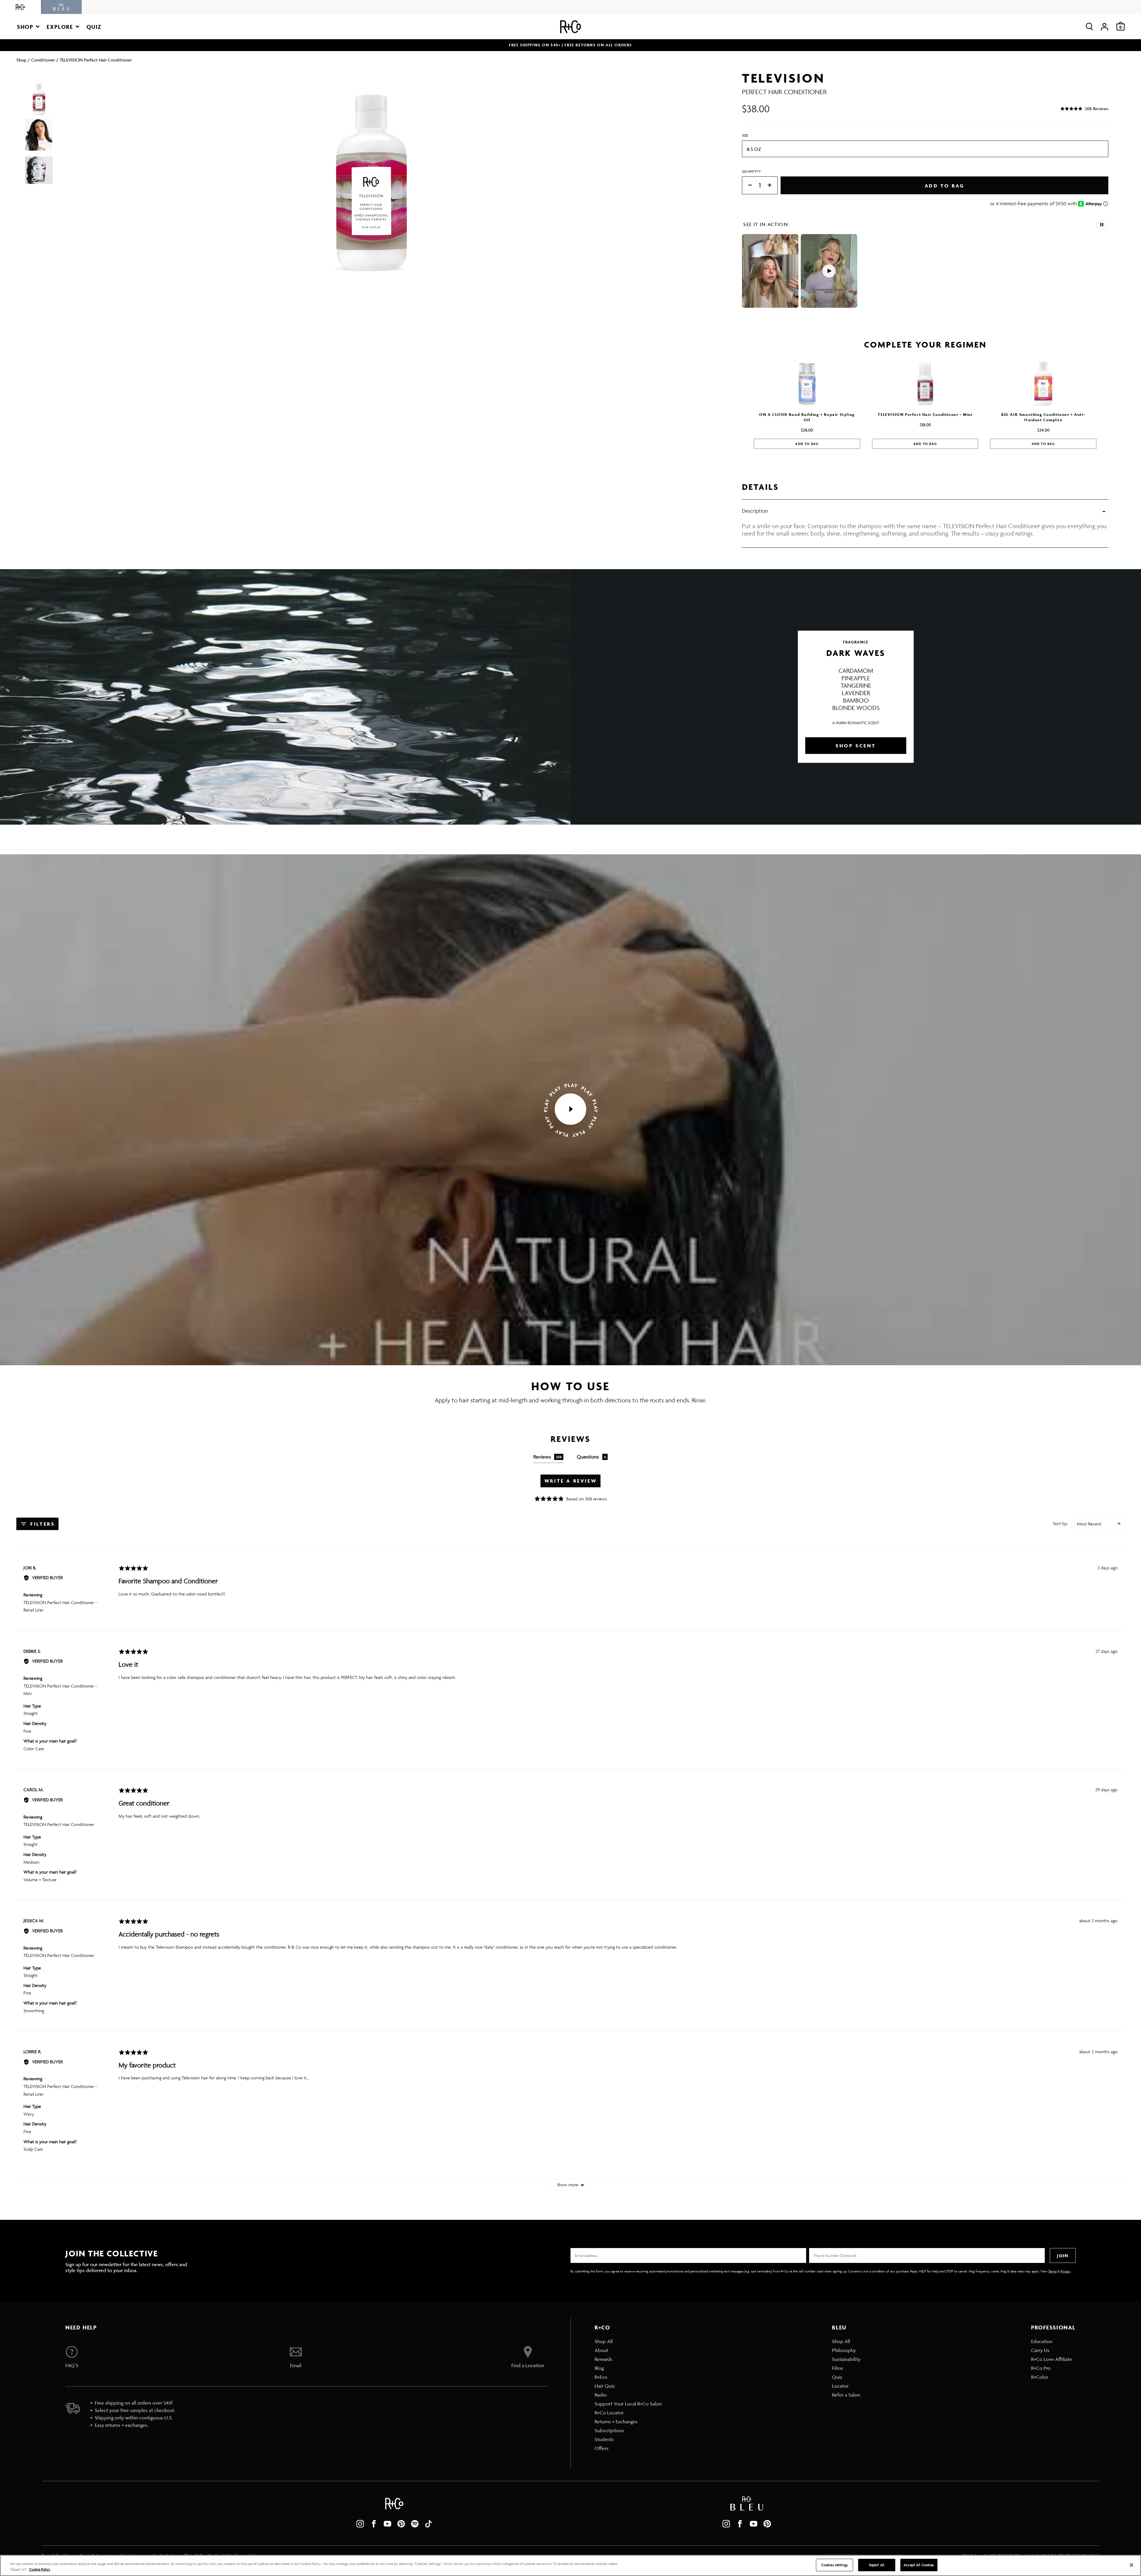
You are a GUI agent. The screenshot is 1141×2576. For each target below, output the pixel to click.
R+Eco (601, 2377)
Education (1042, 2341)
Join (1063, 2256)
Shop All (604, 2341)
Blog (599, 2368)
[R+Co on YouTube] (387, 2524)
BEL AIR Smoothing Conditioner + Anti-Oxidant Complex (1043, 417)
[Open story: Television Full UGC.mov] (770, 271)
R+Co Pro (1041, 2368)
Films (837, 2368)
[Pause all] (1102, 225)
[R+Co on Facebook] (374, 2524)
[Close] (1131, 2565)
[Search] (1089, 27)
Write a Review (570, 1481)
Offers (602, 2448)
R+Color (1040, 2377)
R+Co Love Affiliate (1052, 2359)
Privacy (1065, 2271)
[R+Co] (21, 7)
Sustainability (846, 2359)
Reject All (877, 2565)
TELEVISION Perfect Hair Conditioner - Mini (925, 415)
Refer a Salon (846, 2395)
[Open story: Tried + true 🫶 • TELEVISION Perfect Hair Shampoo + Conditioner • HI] (829, 271)
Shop (21, 60)
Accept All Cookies (919, 2565)
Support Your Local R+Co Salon (628, 2404)
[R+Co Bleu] (62, 7)
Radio (601, 2395)
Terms (1052, 2271)
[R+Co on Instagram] (360, 2524)
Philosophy (844, 2350)
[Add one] (773, 186)
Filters (42, 1524)
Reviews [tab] (547, 1457)
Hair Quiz (605, 2386)
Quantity (751, 171)
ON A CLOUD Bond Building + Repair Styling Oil (807, 417)
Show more (568, 2185)
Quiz (837, 2377)
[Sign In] (1104, 27)
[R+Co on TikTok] (428, 2524)
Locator (840, 2386)
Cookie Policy (40, 2570)
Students (604, 2439)
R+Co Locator (609, 2413)
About (601, 2350)
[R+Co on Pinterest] (401, 2524)
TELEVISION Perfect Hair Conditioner (59, 1824)
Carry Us (1040, 2350)
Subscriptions (609, 2430)
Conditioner (43, 60)
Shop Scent (856, 746)
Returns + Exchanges (616, 2422)
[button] (28, 27)
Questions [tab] (591, 1457)
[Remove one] (747, 186)
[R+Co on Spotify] (415, 2524)
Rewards (603, 2359)
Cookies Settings (835, 2565)
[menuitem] (628, 2341)
